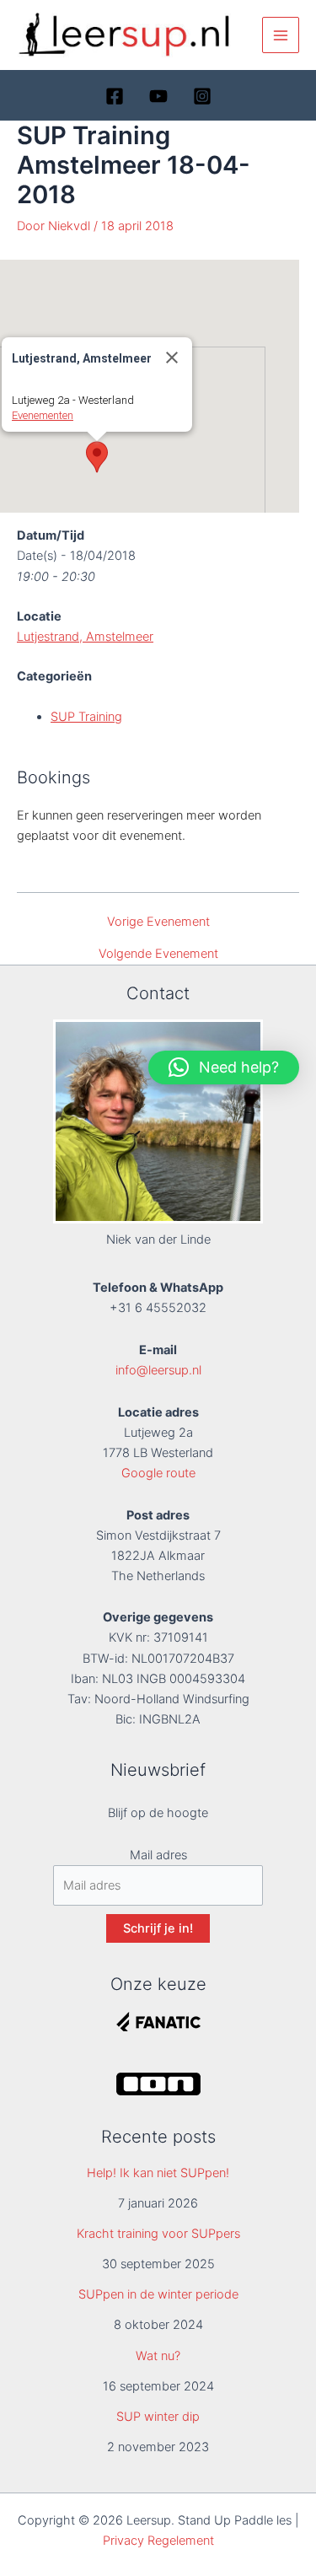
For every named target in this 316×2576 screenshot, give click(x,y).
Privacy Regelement (158, 2541)
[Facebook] (115, 96)
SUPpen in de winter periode (158, 2294)
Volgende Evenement (158, 954)
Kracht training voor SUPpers (158, 2234)
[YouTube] (158, 96)
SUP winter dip (158, 2417)
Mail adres (158, 1855)
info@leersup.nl (158, 1370)
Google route (158, 1473)
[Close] (172, 358)
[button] (97, 457)
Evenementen (43, 415)
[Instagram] (202, 96)
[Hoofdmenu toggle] (281, 35)
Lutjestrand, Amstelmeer (85, 637)
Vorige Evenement (158, 922)
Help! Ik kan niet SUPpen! (158, 2173)
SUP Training (86, 717)
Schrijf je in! (158, 1928)
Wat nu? (158, 2356)
